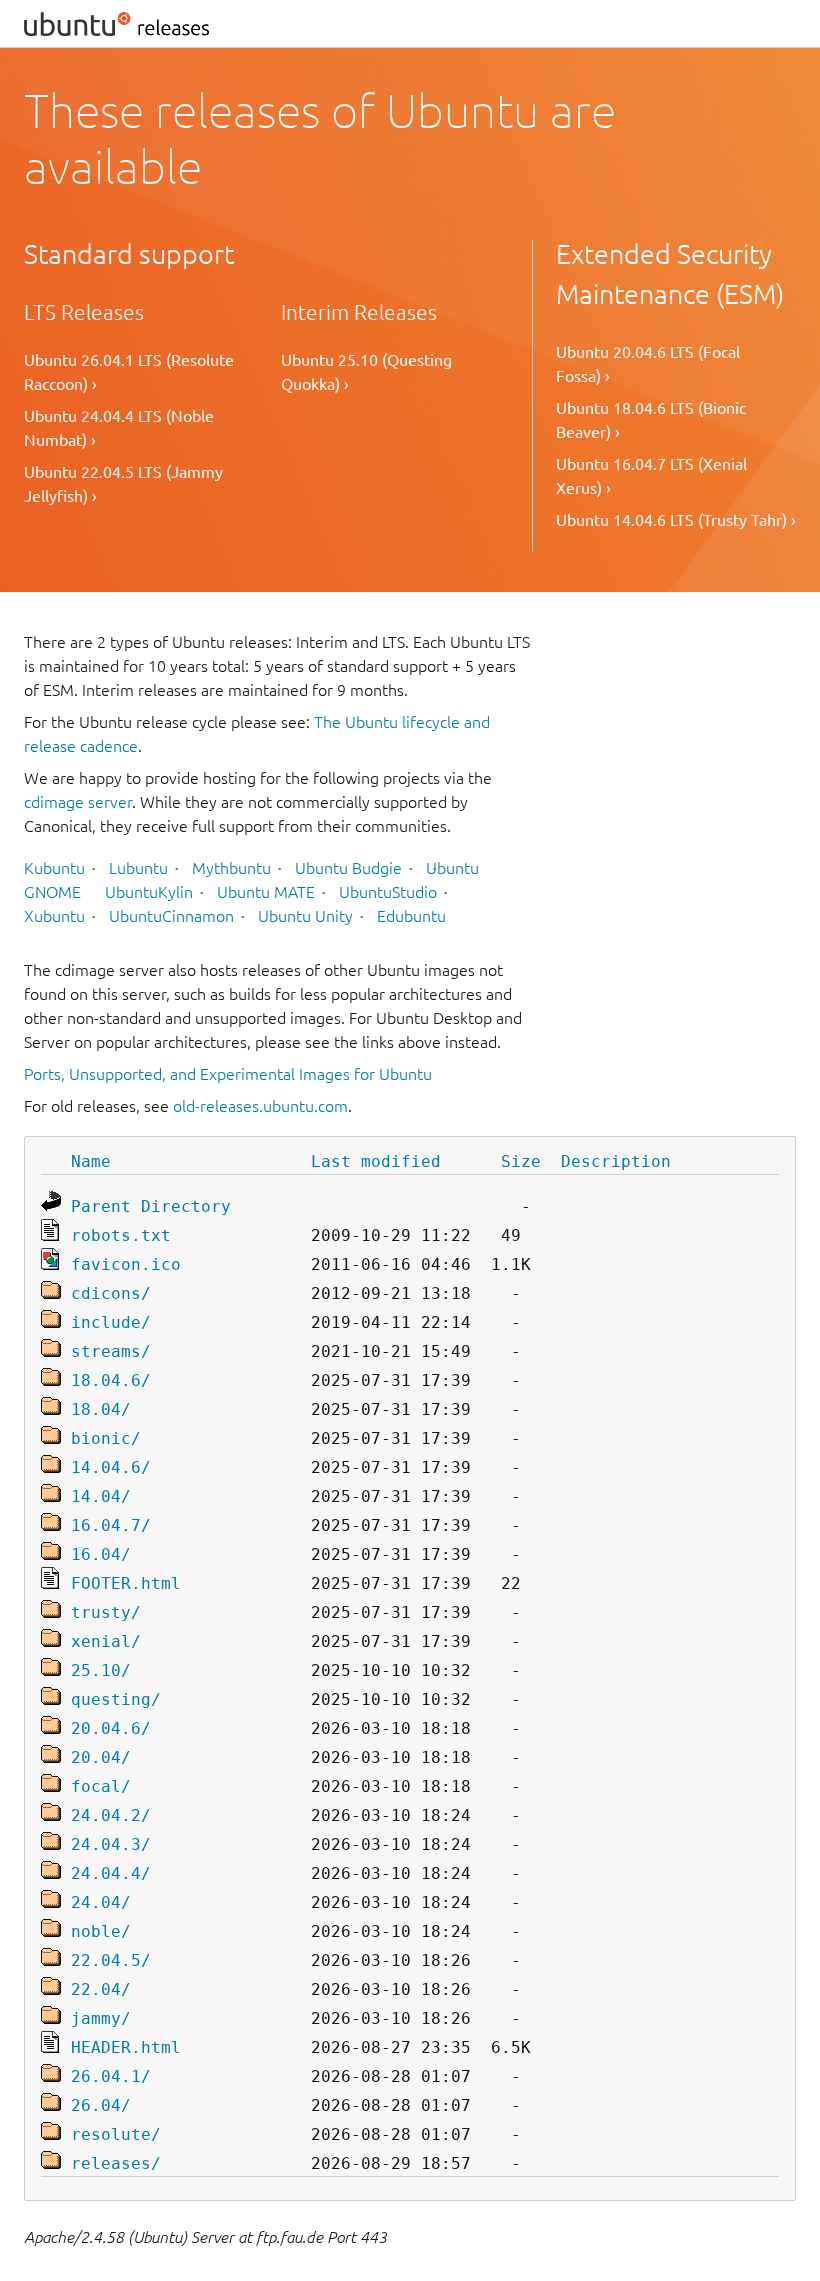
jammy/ (101, 2018)
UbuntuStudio (388, 892)
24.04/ (101, 1902)
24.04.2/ (111, 1815)
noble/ (101, 1931)
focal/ (101, 1786)
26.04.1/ (111, 2076)
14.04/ (101, 1496)
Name (91, 1161)
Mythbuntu (231, 868)
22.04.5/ (111, 1960)
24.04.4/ (111, 1873)
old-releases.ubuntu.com (260, 1106)
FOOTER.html (126, 1583)
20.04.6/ (111, 1728)
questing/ (116, 1699)
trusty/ (106, 1612)
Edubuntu (411, 916)
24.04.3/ (111, 1844)
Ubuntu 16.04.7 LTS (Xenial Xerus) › (651, 476)
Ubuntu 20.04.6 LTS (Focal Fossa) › (648, 364)
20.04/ (101, 1757)
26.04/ (101, 2105)
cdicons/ (111, 1293)
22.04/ (101, 1989)
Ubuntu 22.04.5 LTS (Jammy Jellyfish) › (123, 484)
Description (616, 1161)
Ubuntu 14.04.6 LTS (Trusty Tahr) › (676, 520)
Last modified (376, 1161)
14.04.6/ (111, 1467)
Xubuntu (54, 916)
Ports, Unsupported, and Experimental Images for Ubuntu (228, 1074)
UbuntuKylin (149, 892)
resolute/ (116, 2134)
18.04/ (101, 1409)
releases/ (116, 2163)
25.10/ (101, 1670)
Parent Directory (151, 1206)
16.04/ (101, 1554)
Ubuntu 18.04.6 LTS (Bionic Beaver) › (651, 420)
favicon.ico (126, 1264)
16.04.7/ (111, 1525)
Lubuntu (138, 868)
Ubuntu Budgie (348, 868)
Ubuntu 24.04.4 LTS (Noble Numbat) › (119, 428)
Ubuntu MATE (266, 892)
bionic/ (106, 1438)
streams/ (111, 1351)
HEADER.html (126, 2047)
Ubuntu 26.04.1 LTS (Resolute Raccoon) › (129, 372)
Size (521, 1161)
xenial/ (106, 1641)
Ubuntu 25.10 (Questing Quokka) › (366, 372)
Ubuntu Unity (305, 916)
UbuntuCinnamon (171, 916)
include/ (111, 1322)
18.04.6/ (111, 1380)
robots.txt (121, 1235)
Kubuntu (54, 868)
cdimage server (78, 802)
